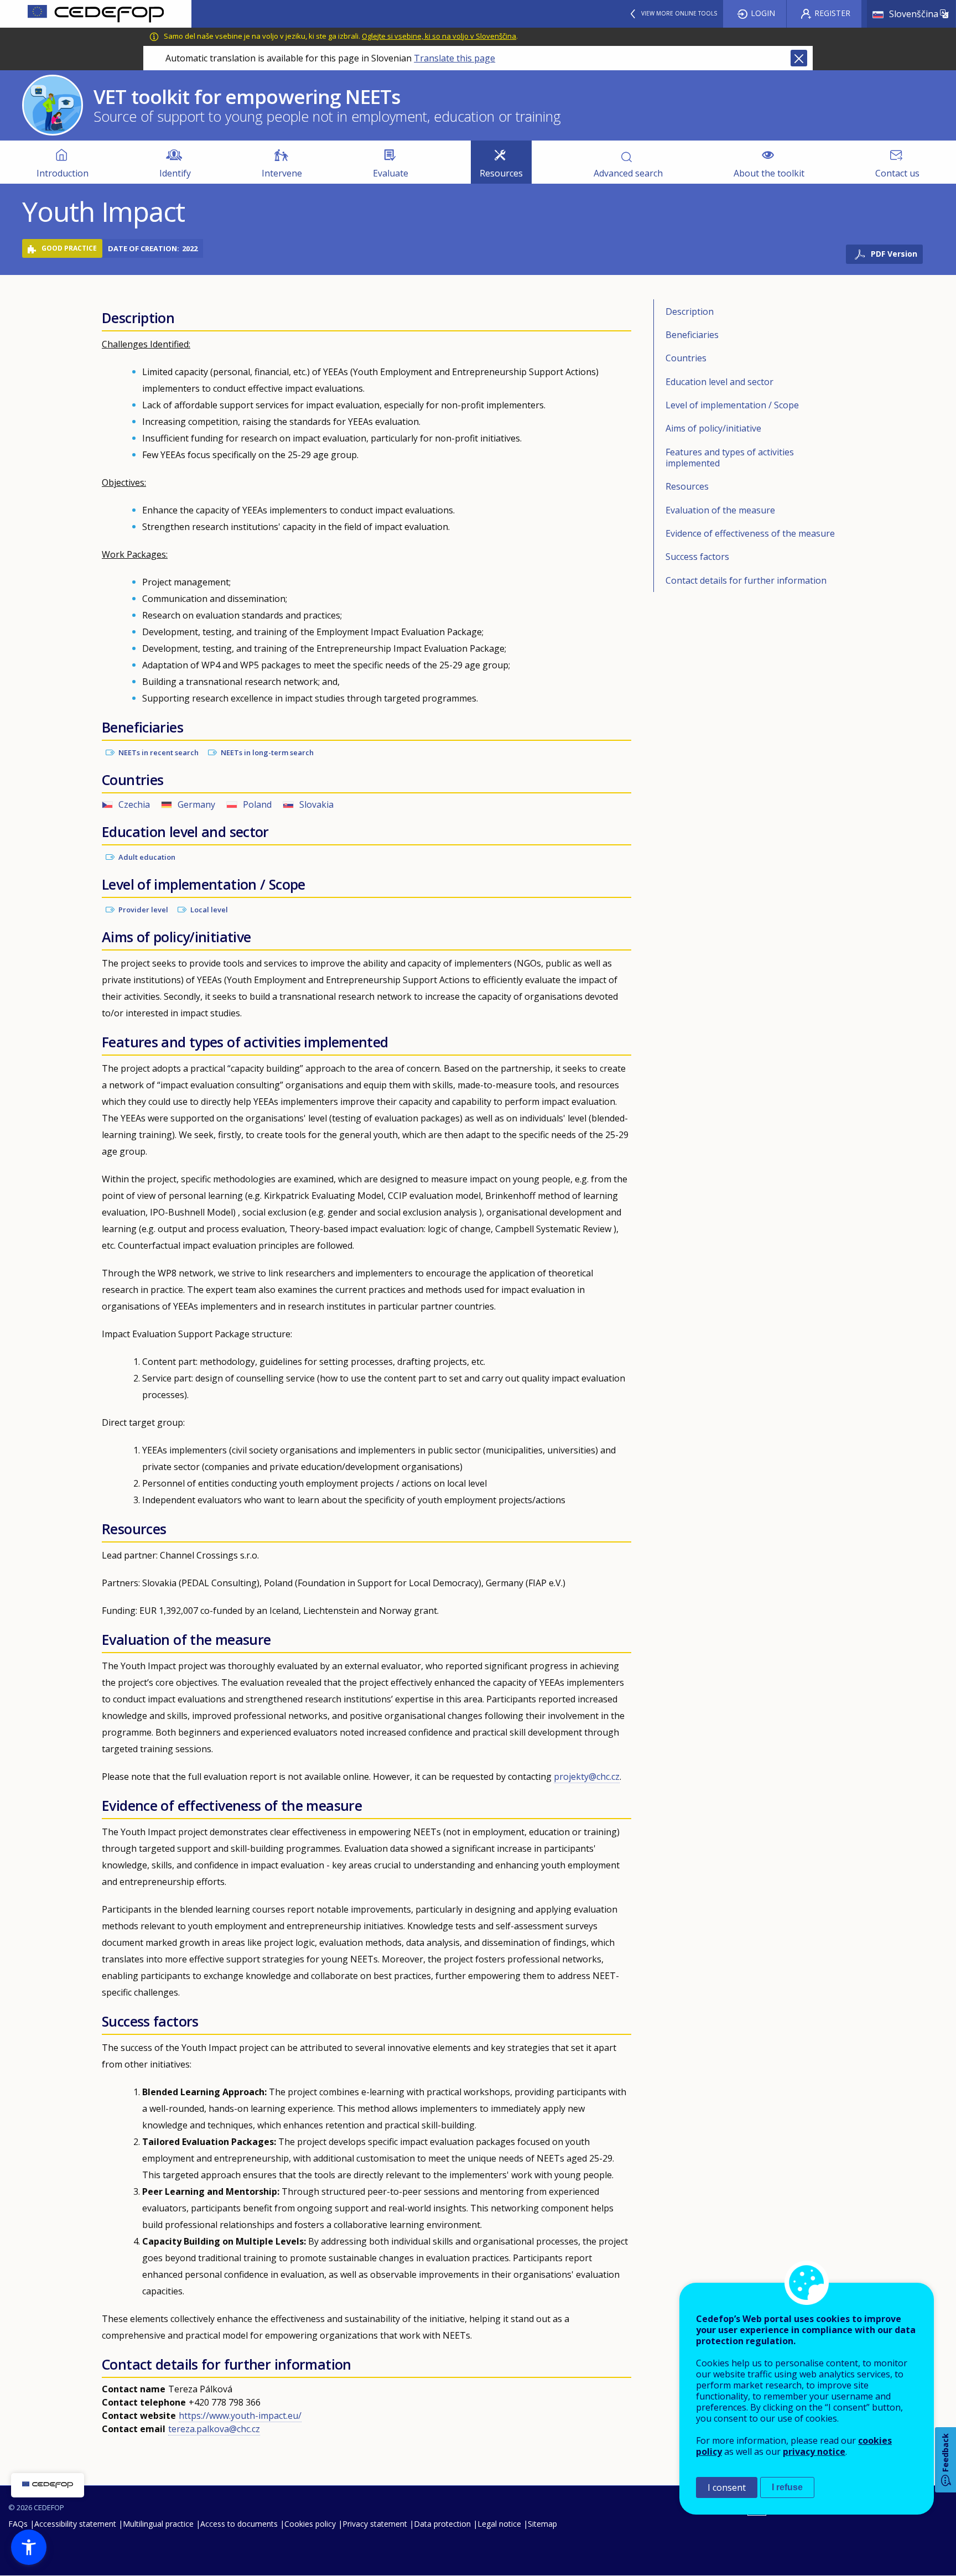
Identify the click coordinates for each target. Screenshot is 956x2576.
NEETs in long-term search (267, 752)
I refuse (787, 2487)
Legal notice (499, 2524)
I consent (727, 2487)
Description (690, 311)
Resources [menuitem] (501, 173)
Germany (196, 804)
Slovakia (316, 804)
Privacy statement (375, 2524)
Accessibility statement (75, 2524)
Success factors (697, 557)
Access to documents (239, 2524)
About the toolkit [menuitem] (769, 173)
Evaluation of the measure (720, 510)
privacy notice (814, 2452)
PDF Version (894, 254)
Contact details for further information (746, 580)
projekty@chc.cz (587, 1777)
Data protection (442, 2524)
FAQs (18, 2524)
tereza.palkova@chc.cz (214, 2429)
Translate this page (454, 58)
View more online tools (679, 13)
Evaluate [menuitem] (391, 173)
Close (799, 58)
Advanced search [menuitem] (628, 173)
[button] (29, 2547)
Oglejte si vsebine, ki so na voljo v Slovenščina (439, 36)
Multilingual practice (158, 2524)
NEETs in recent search (159, 752)
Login (763, 13)
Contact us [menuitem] (897, 173)
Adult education (147, 857)
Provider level (143, 910)
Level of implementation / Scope (732, 405)
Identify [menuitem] (175, 173)
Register (832, 13)
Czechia (134, 804)
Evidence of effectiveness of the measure (750, 533)
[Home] (96, 14)
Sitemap (542, 2524)
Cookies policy (310, 2524)
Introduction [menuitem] (63, 173)
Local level (209, 910)
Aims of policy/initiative (713, 428)
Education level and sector (719, 382)
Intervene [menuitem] (282, 173)
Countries (686, 358)
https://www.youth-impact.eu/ (240, 2416)
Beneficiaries (692, 335)
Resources (687, 486)
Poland (257, 804)
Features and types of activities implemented (730, 458)
